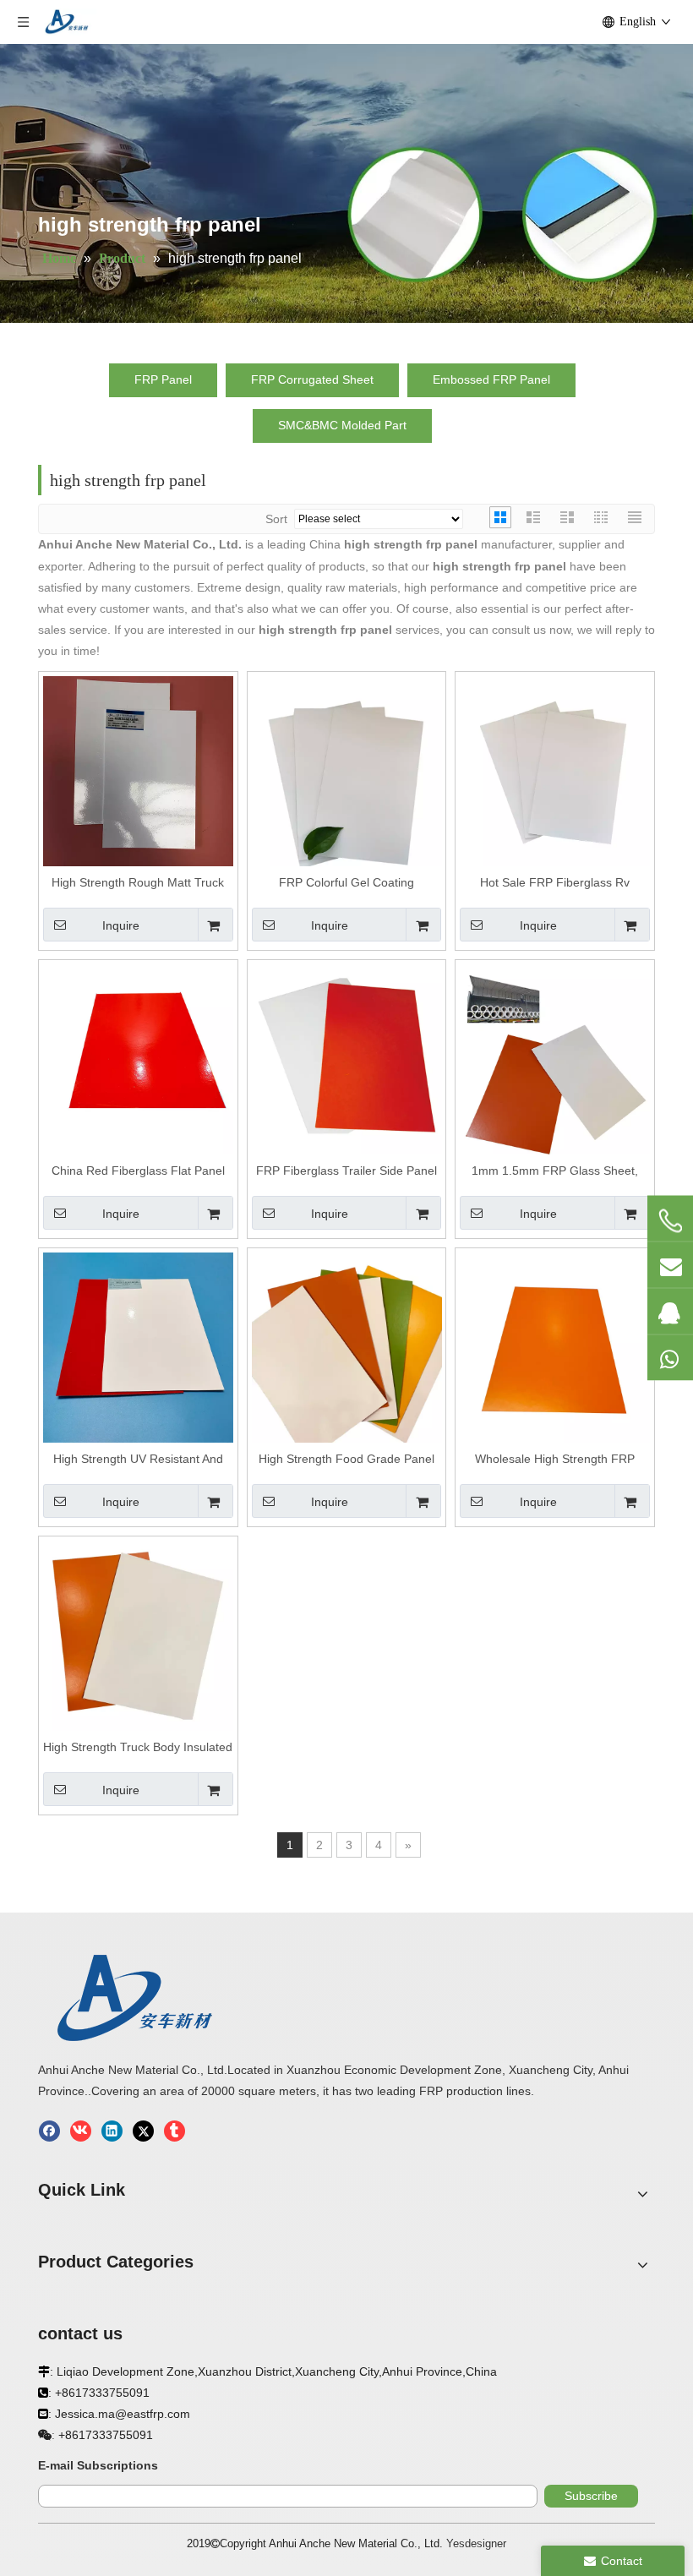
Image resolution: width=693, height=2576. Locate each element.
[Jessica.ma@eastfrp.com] (670, 1265)
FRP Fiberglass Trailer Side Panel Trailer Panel (346, 1171)
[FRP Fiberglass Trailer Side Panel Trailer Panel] (347, 1058)
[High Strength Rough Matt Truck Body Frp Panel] (138, 770)
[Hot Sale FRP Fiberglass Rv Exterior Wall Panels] (555, 770)
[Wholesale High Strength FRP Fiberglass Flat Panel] (555, 1346)
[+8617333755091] (670, 1221)
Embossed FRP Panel (491, 379)
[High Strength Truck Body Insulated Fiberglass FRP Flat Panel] (138, 1635)
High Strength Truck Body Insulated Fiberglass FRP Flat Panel (138, 1748)
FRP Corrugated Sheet (312, 379)
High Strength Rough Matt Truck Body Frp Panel (138, 883)
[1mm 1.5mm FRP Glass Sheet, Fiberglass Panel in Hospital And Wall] (555, 1058)
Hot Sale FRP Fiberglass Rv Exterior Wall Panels (555, 883)
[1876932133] (670, 1312)
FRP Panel (163, 379)
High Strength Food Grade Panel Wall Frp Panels (346, 1460)
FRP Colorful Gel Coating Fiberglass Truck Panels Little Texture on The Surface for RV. (346, 883)
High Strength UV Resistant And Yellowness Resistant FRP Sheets (138, 1460)
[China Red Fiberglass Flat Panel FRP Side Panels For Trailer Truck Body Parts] (138, 1058)
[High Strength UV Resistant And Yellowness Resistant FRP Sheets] (138, 1346)
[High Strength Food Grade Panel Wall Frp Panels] (347, 1346)
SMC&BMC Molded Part (342, 425)
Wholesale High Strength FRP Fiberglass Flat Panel (555, 1460)
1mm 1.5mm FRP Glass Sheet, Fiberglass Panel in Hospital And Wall (555, 1171)
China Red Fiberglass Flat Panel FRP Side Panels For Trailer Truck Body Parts (138, 1171)
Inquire (121, 925)
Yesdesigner (476, 2543)
